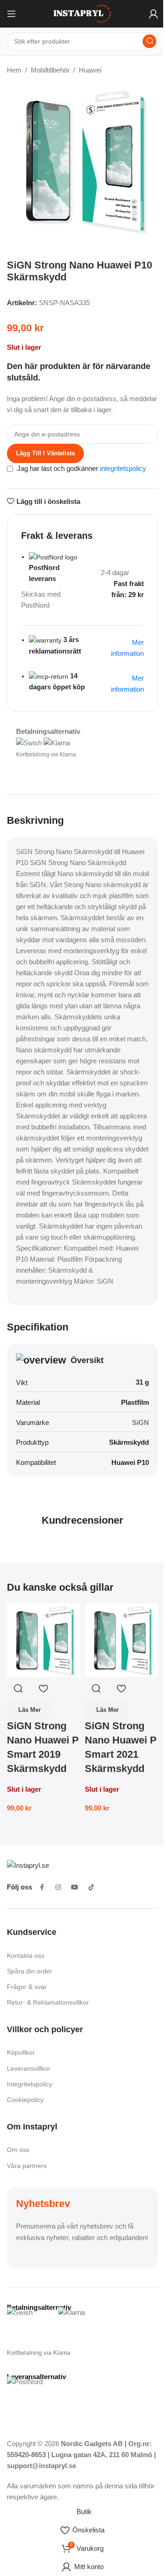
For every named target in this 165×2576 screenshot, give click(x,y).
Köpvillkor (21, 2052)
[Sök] (149, 41)
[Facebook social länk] (42, 1887)
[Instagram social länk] (58, 1887)
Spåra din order (30, 1971)
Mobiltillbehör (50, 70)
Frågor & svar (27, 1987)
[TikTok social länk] (91, 1887)
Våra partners (27, 2166)
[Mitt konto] (154, 14)
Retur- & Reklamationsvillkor (48, 2002)
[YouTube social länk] (75, 1887)
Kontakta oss (26, 1956)
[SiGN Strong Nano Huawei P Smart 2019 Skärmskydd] (44, 1640)
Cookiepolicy (25, 2100)
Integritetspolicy (30, 2084)
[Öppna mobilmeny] (11, 14)
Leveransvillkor (29, 2068)
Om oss (18, 2150)
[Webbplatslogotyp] (82, 13)
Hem (14, 70)
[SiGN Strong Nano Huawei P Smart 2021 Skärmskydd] (121, 1640)
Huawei (90, 70)
